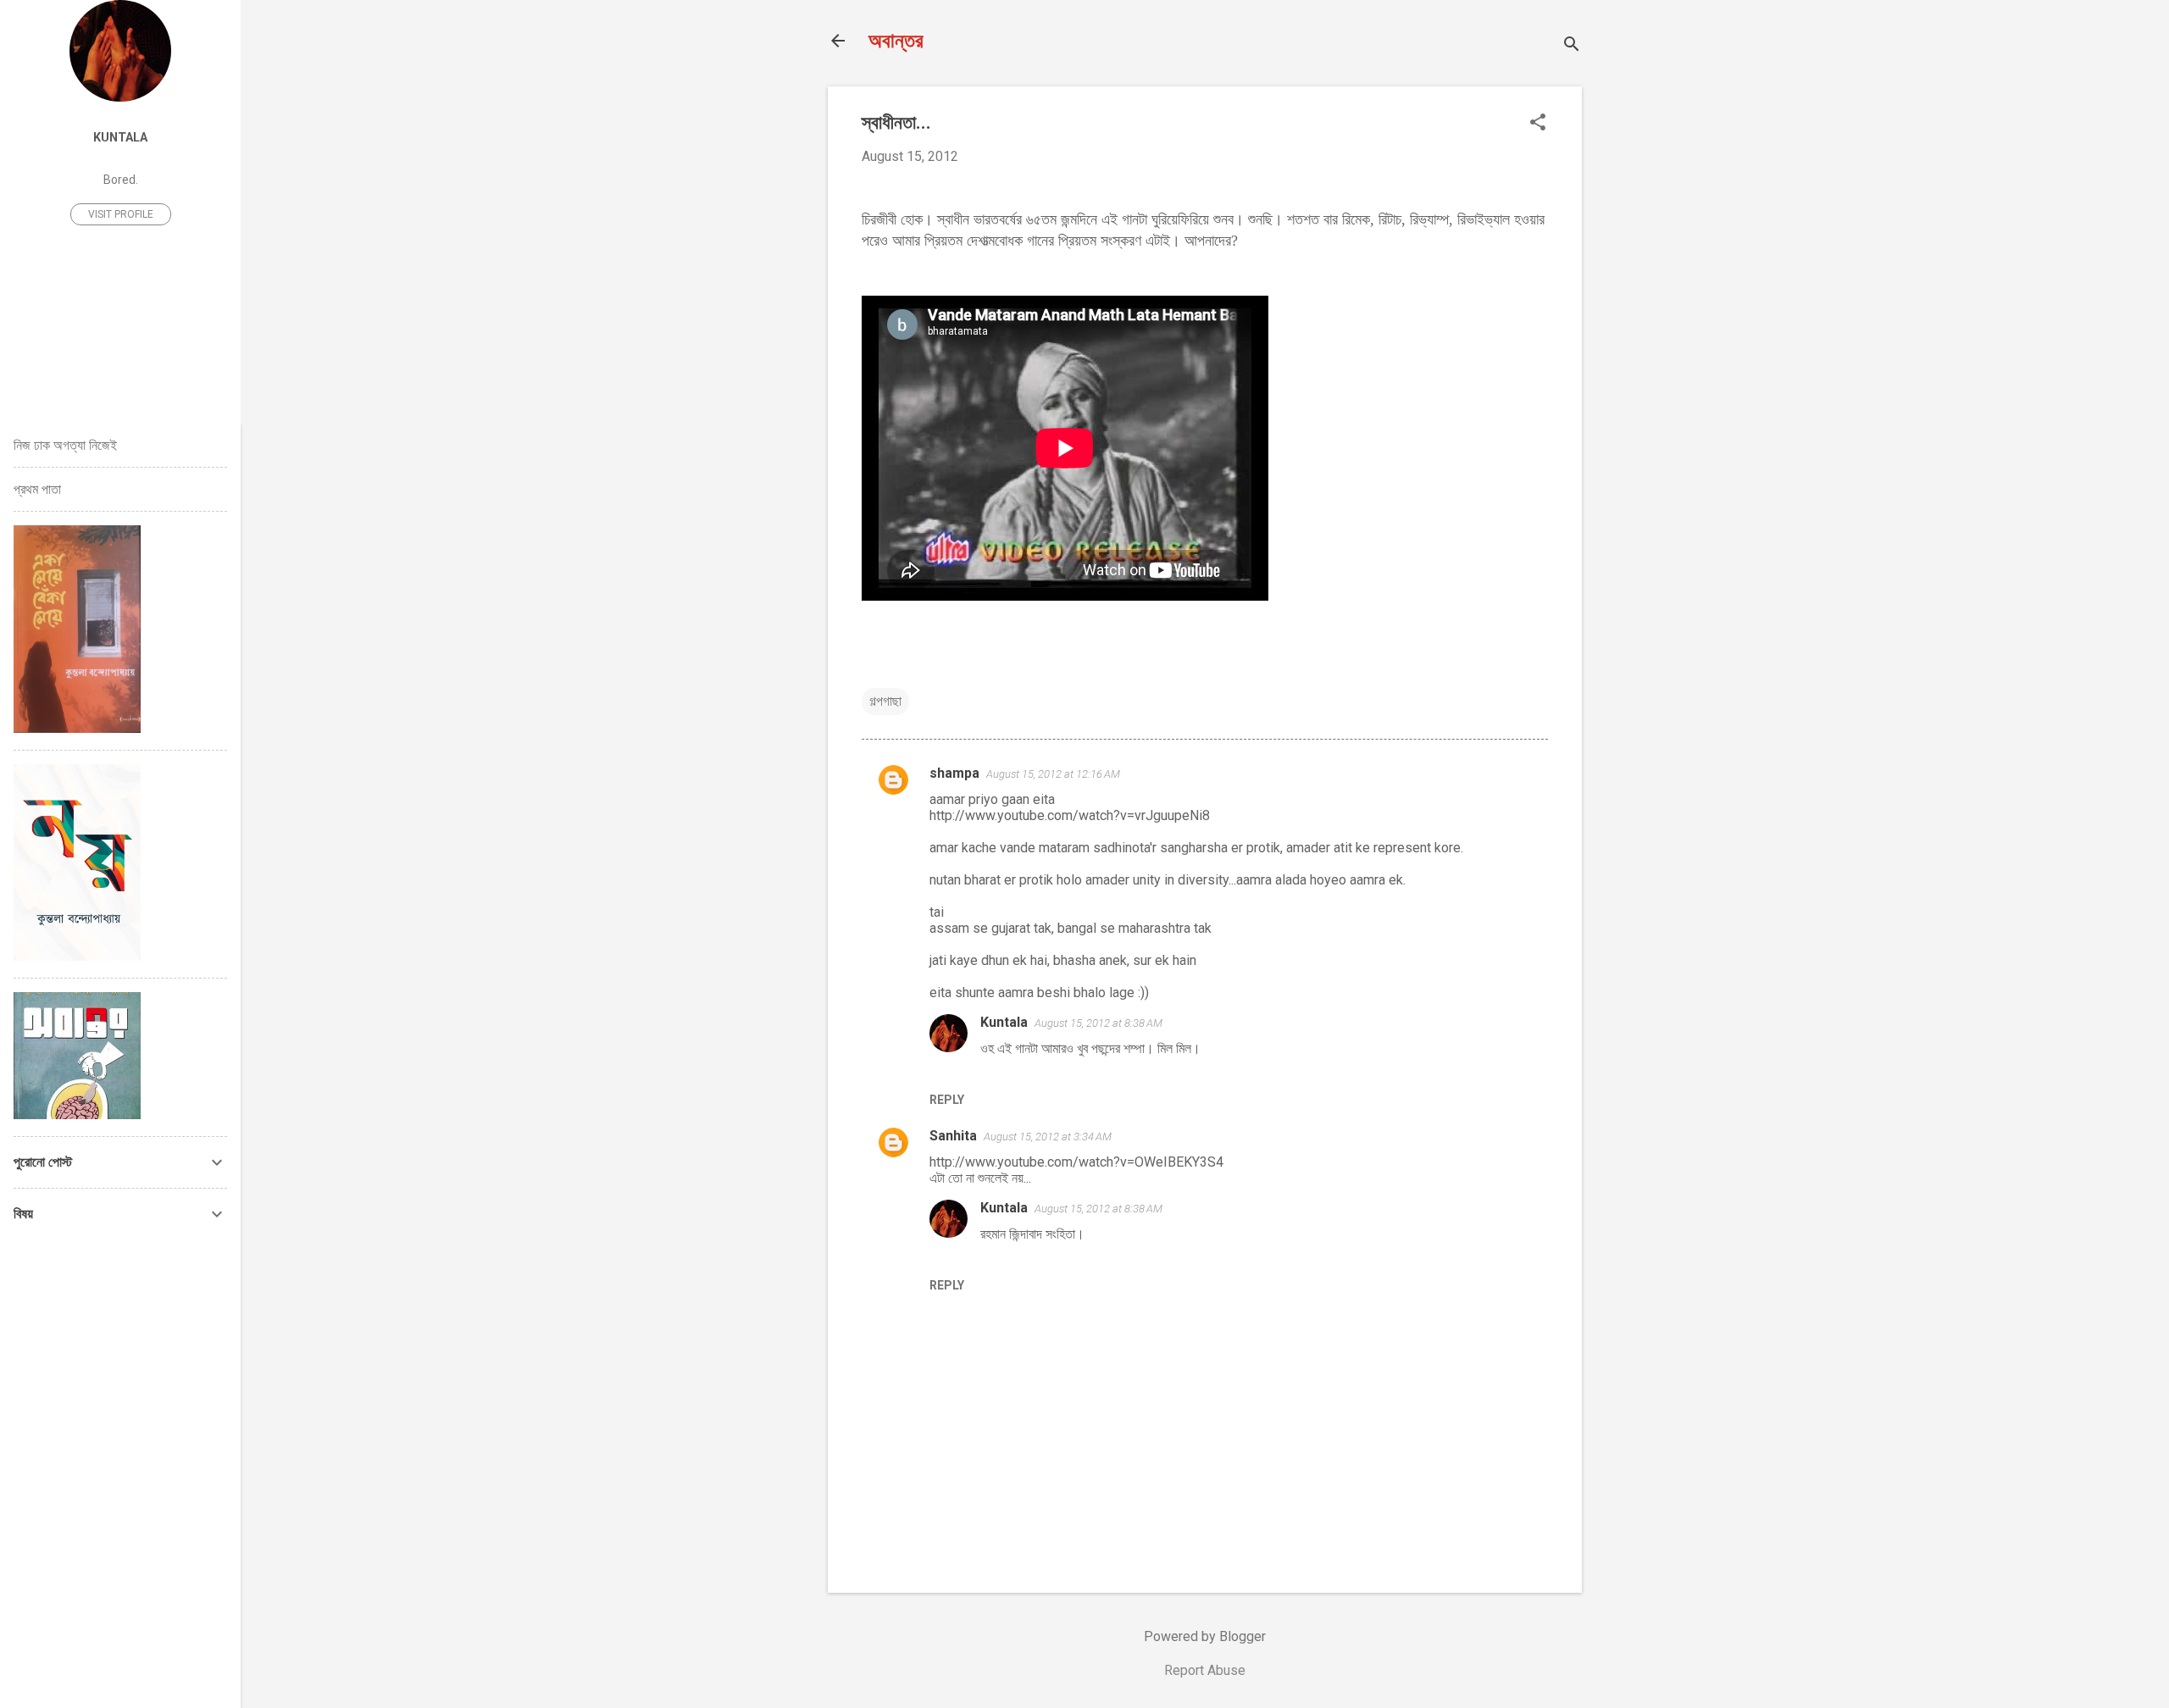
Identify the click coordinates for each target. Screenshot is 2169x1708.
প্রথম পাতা (37, 489)
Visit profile (121, 214)
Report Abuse (1205, 1670)
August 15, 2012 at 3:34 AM (1048, 1137)
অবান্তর (896, 41)
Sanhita (953, 1136)
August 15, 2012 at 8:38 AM (1098, 1023)
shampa (954, 773)
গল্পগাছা (885, 701)
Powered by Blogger (1205, 1636)
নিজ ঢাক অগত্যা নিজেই (65, 445)
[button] (1538, 124)
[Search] (1572, 46)
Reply (947, 1100)
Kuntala (1004, 1022)
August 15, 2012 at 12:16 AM (1053, 774)
